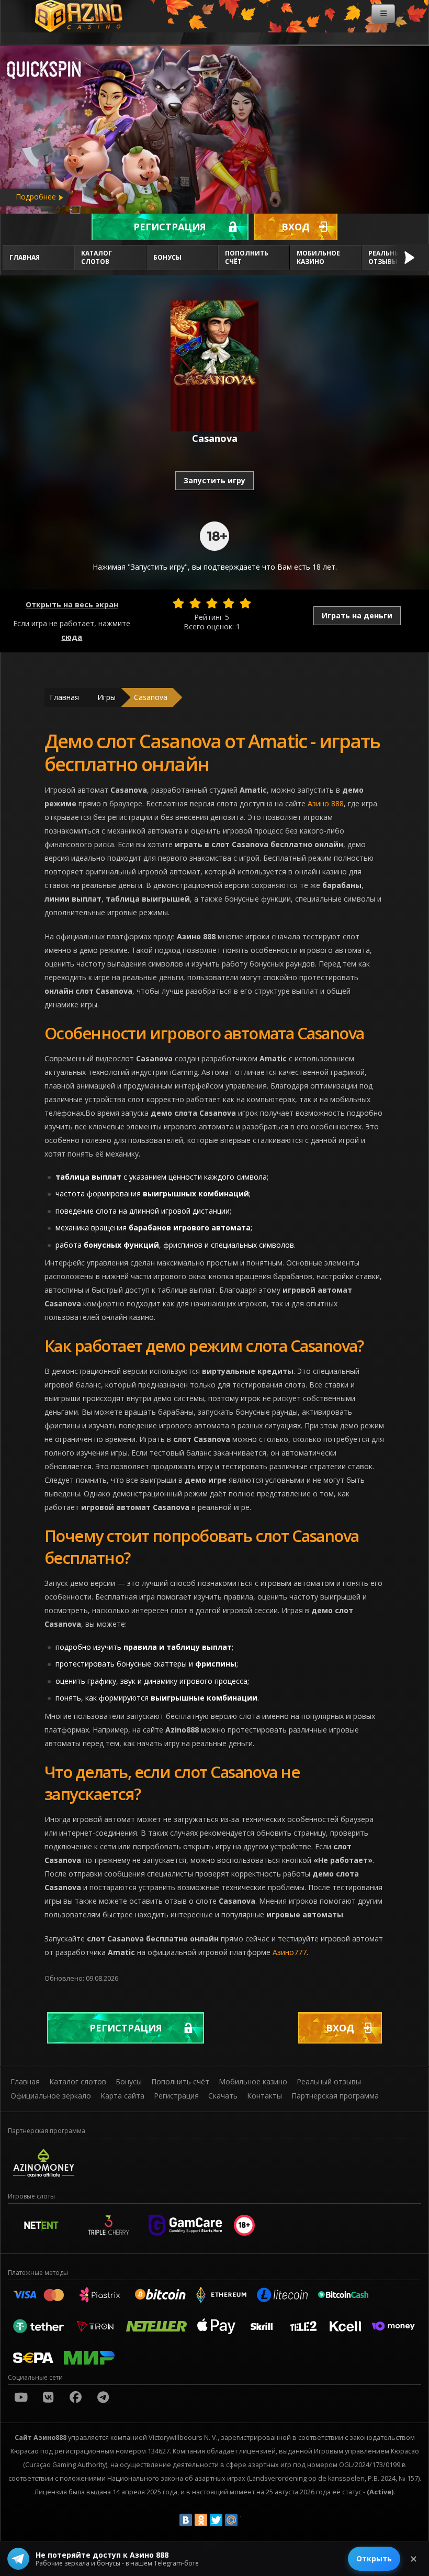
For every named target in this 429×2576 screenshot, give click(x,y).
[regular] (212, 603)
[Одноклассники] (201, 2520)
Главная (25, 257)
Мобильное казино (318, 257)
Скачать (223, 2096)
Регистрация (170, 227)
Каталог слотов (97, 257)
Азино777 (290, 1952)
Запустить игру (214, 480)
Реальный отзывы (329, 2081)
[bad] (178, 603)
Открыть (374, 2558)
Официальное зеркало (51, 2096)
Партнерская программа (335, 2096)
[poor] (195, 603)
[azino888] (48, 2397)
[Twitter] (216, 2520)
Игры (106, 697)
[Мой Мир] (231, 2520)
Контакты (264, 2096)
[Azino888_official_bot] (103, 2397)
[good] (229, 603)
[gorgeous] (245, 603)
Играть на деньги (357, 615)
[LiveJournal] (246, 2520)
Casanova (151, 697)
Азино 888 (326, 803)
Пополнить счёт (247, 257)
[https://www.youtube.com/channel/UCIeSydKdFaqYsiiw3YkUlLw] (21, 2397)
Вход (296, 227)
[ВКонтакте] (186, 2520)
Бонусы (167, 257)
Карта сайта (122, 2096)
